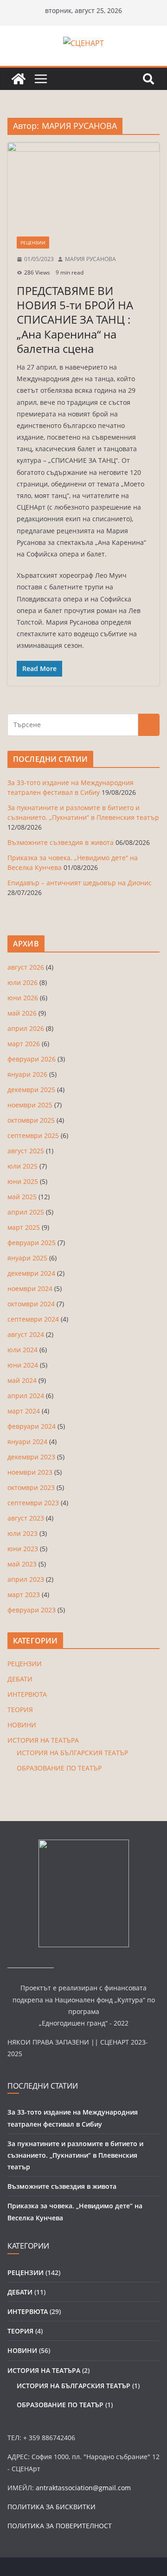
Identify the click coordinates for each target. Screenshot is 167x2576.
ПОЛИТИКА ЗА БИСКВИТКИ (51, 2507)
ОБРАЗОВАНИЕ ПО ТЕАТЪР (59, 1768)
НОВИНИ (22, 1725)
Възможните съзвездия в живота (61, 842)
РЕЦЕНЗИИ (33, 243)
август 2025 (26, 1151)
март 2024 (24, 1411)
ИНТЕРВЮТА (27, 1694)
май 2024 (22, 1380)
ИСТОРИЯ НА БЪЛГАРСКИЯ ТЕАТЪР (72, 1753)
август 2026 (26, 967)
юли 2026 (22, 982)
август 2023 (26, 1518)
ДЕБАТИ (20, 1679)
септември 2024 (33, 1319)
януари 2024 (27, 1441)
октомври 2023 (31, 1487)
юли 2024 (22, 1350)
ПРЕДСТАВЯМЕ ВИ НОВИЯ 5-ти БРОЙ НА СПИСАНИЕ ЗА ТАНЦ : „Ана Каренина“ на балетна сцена (75, 320)
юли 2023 (22, 1533)
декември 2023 (31, 1457)
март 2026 (24, 1044)
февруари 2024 (32, 1426)
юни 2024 (23, 1365)
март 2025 (24, 1227)
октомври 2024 (31, 1304)
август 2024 (26, 1334)
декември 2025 (31, 1090)
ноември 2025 (30, 1105)
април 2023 (26, 1579)
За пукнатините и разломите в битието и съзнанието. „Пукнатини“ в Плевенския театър (75, 2155)
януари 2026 (27, 1074)
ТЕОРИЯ (20, 1710)
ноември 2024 (30, 1288)
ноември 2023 (30, 1472)
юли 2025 (22, 1166)
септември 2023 (33, 1503)
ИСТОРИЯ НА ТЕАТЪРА (43, 1740)
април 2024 (26, 1396)
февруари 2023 (32, 1610)
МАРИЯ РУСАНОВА (90, 259)
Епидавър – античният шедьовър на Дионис (80, 883)
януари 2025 (27, 1258)
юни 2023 (23, 1549)
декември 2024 (31, 1273)
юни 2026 (23, 998)
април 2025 (26, 1212)
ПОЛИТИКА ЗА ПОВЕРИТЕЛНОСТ (60, 2526)
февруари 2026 (32, 1059)
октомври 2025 (31, 1120)
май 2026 (22, 1013)
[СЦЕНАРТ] (19, 79)
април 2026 (26, 1028)
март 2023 (24, 1595)
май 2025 (22, 1197)
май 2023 (22, 1564)
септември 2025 (33, 1135)
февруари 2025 (32, 1243)
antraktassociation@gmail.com (83, 2488)
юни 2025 (23, 1181)
